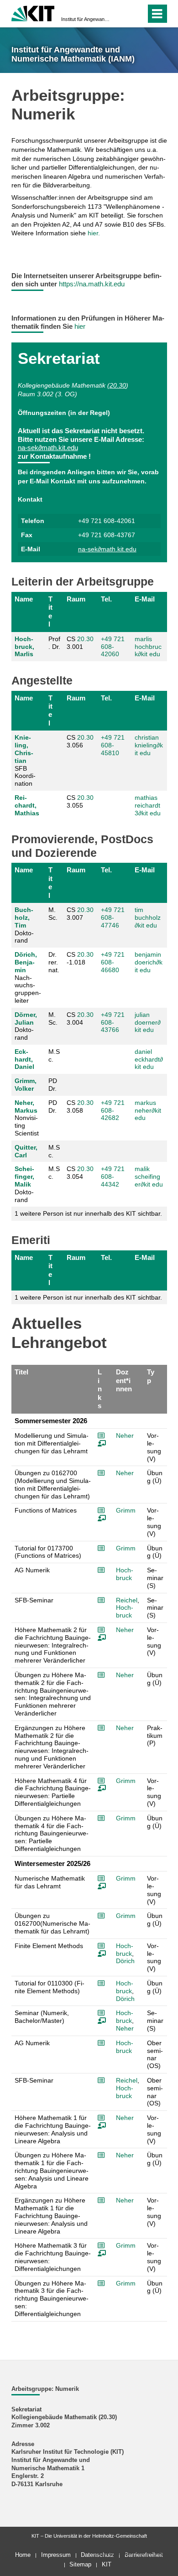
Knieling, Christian (24, 749)
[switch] (123, 14)
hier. (94, 233)
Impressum (56, 2555)
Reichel (127, 1600)
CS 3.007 (80, 914)
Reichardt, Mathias (27, 805)
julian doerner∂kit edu (148, 1022)
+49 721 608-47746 (113, 917)
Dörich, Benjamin (26, 962)
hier (80, 326)
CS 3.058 (80, 1107)
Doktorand (24, 925)
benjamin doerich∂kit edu (149, 962)
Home (23, 2555)
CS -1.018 (80, 958)
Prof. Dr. (54, 643)
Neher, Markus (26, 1107)
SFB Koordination (25, 760)
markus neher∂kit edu (148, 1110)
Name (24, 599)
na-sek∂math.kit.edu (48, 448)
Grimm (126, 1510)
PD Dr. (53, 1085)
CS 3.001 (80, 643)
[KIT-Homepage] (33, 13)
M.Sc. (54, 1055)
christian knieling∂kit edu (149, 745)
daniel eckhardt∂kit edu (149, 1059)
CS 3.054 (80, 1173)
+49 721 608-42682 (113, 1110)
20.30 (118, 385)
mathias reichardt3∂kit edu (148, 805)
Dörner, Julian (26, 1018)
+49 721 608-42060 (113, 647)
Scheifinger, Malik (24, 1177)
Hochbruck (125, 1574)
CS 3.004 (80, 1018)
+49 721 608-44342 (113, 1177)
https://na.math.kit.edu (92, 284)
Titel (50, 612)
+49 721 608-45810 (113, 745)
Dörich (125, 1961)
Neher (125, 1436)
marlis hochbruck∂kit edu (148, 647)
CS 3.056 (80, 741)
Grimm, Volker (26, 1085)
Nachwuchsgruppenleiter (28, 977)
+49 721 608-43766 (113, 1022)
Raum (76, 599)
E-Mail (145, 599)
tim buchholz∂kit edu (148, 917)
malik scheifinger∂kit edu (149, 1177)
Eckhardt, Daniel (24, 1059)
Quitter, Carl (26, 1151)
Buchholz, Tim (24, 917)
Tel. (106, 599)
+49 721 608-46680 (113, 962)
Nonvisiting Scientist (27, 1118)
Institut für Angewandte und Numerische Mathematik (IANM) (86, 19)
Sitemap (80, 2564)
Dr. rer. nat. (54, 962)
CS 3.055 (80, 801)
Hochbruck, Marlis (24, 647)
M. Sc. (53, 914)
